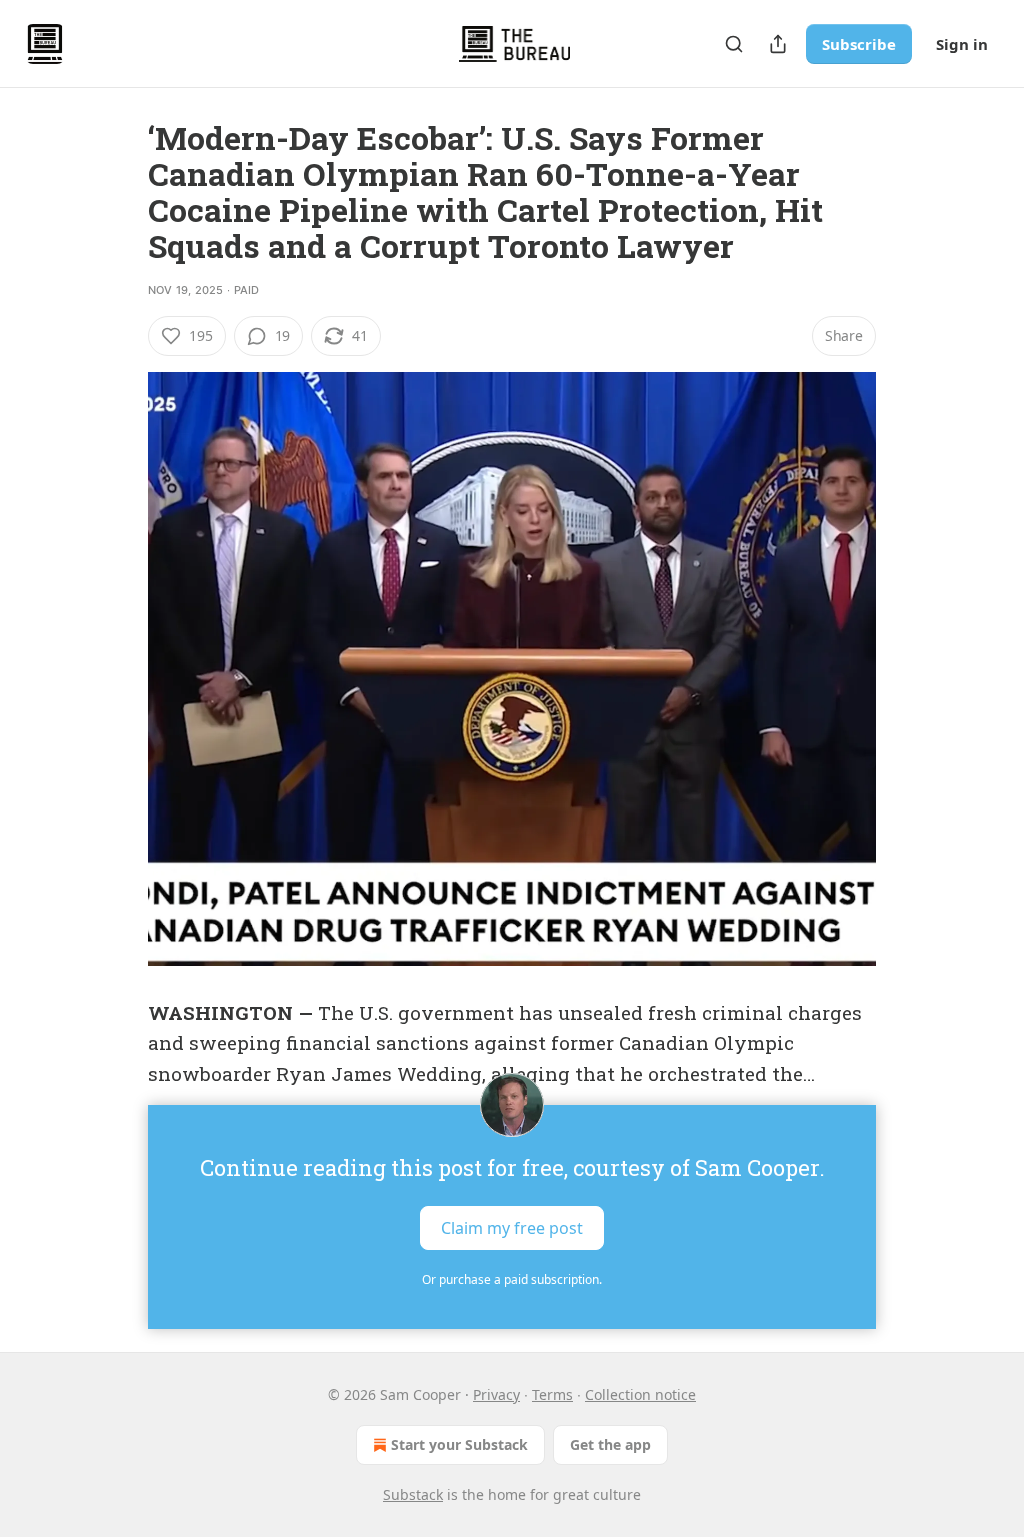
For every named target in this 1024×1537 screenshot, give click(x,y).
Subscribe (859, 44)
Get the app (610, 1444)
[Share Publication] (778, 44)
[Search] (734, 44)
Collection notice (640, 1394)
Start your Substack (459, 1444)
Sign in (962, 44)
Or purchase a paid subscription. (512, 1279)
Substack (413, 1494)
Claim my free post (512, 1228)
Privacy (496, 1394)
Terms (552, 1394)
